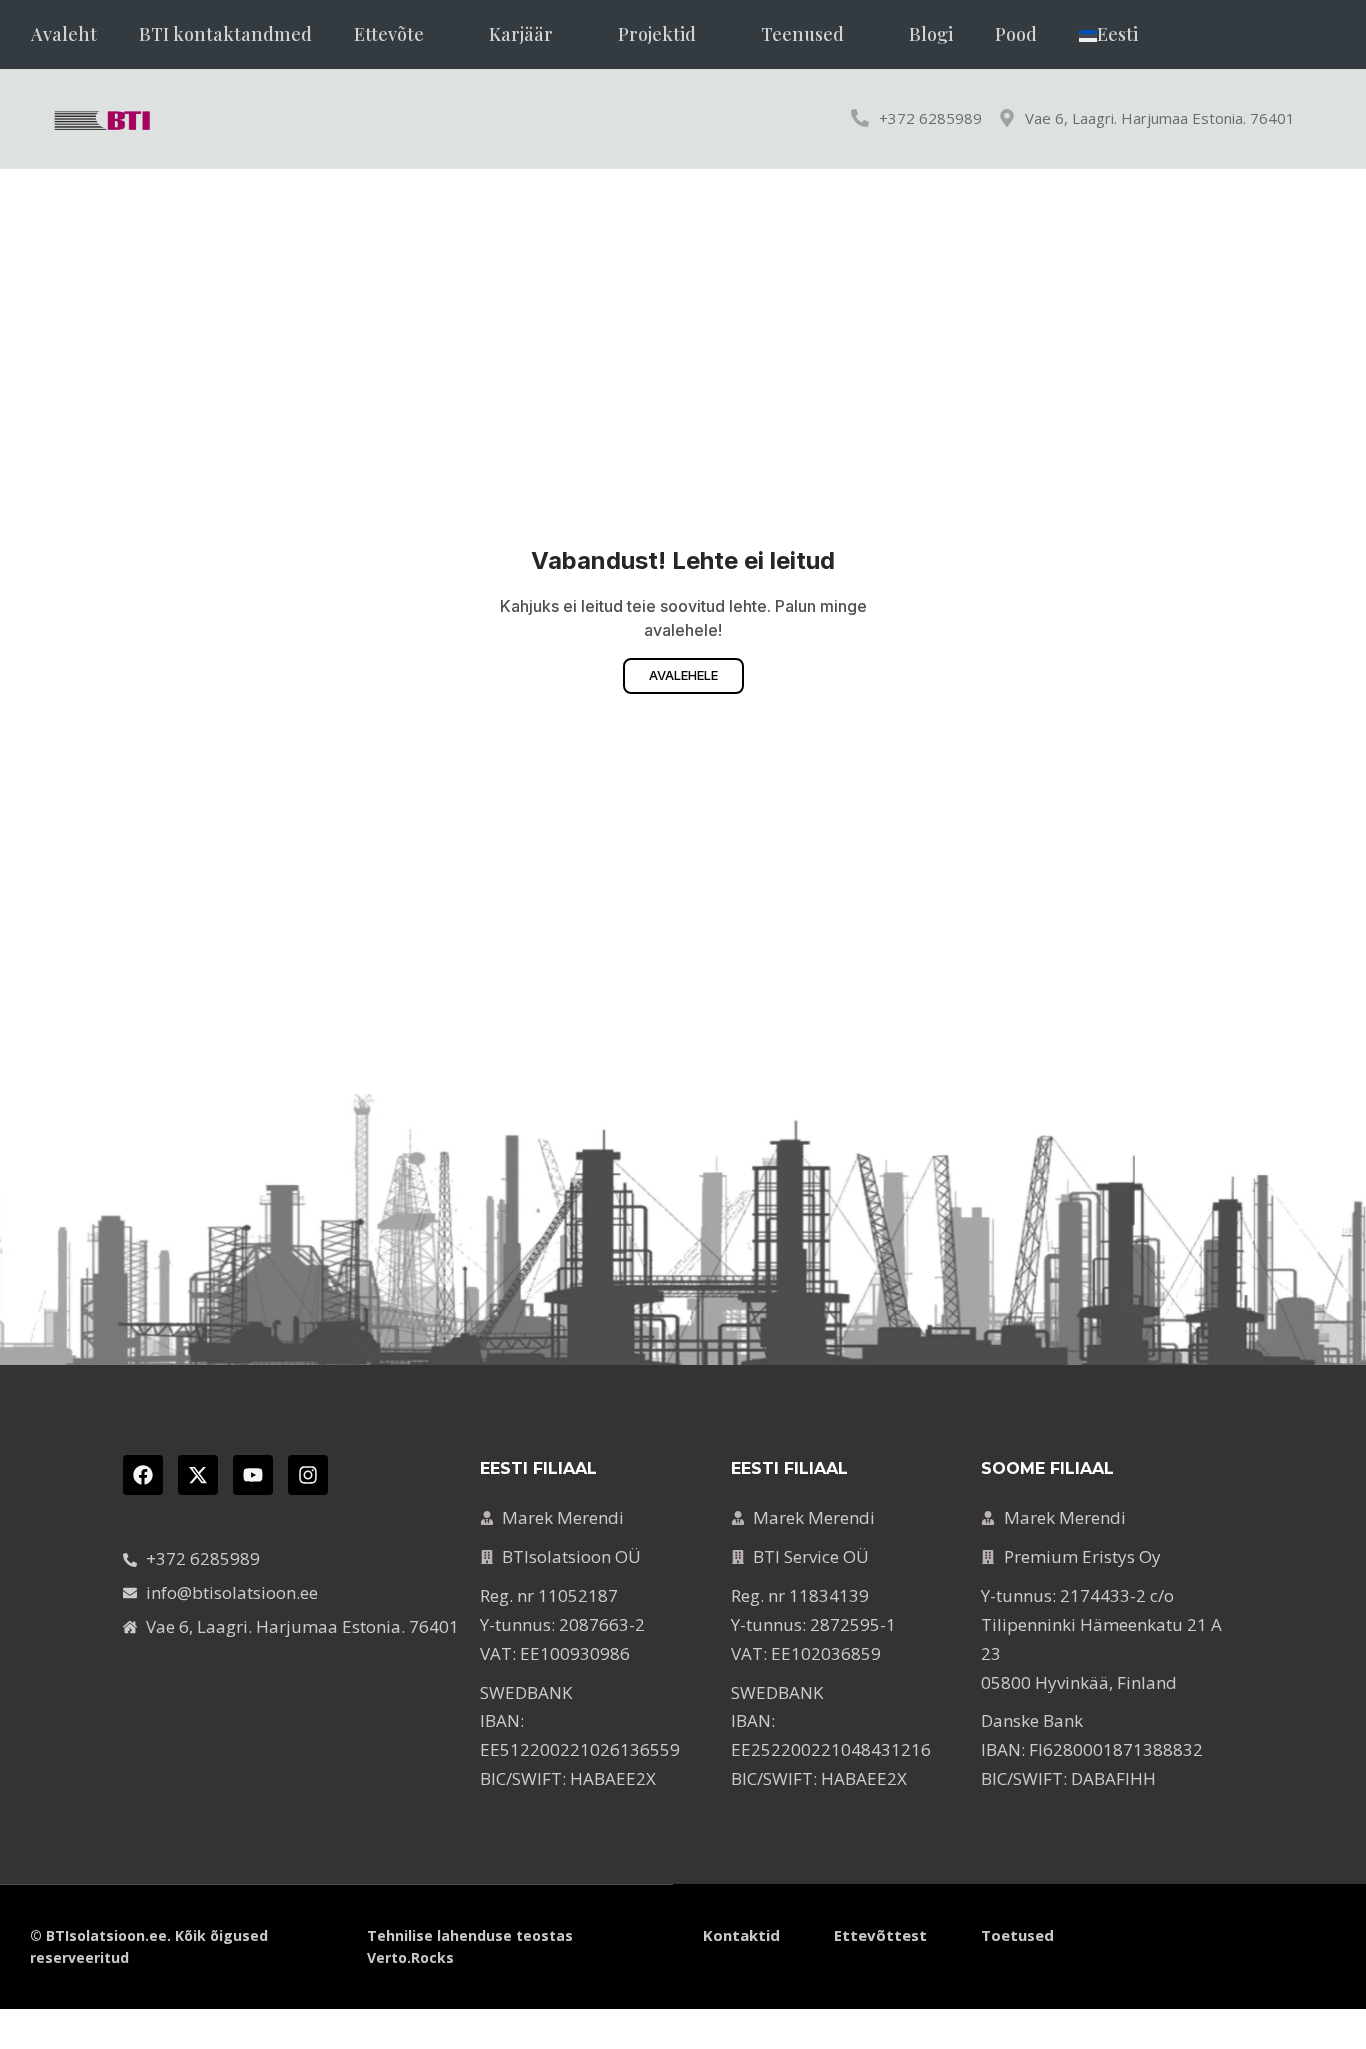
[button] (400, 34)
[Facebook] (143, 1475)
